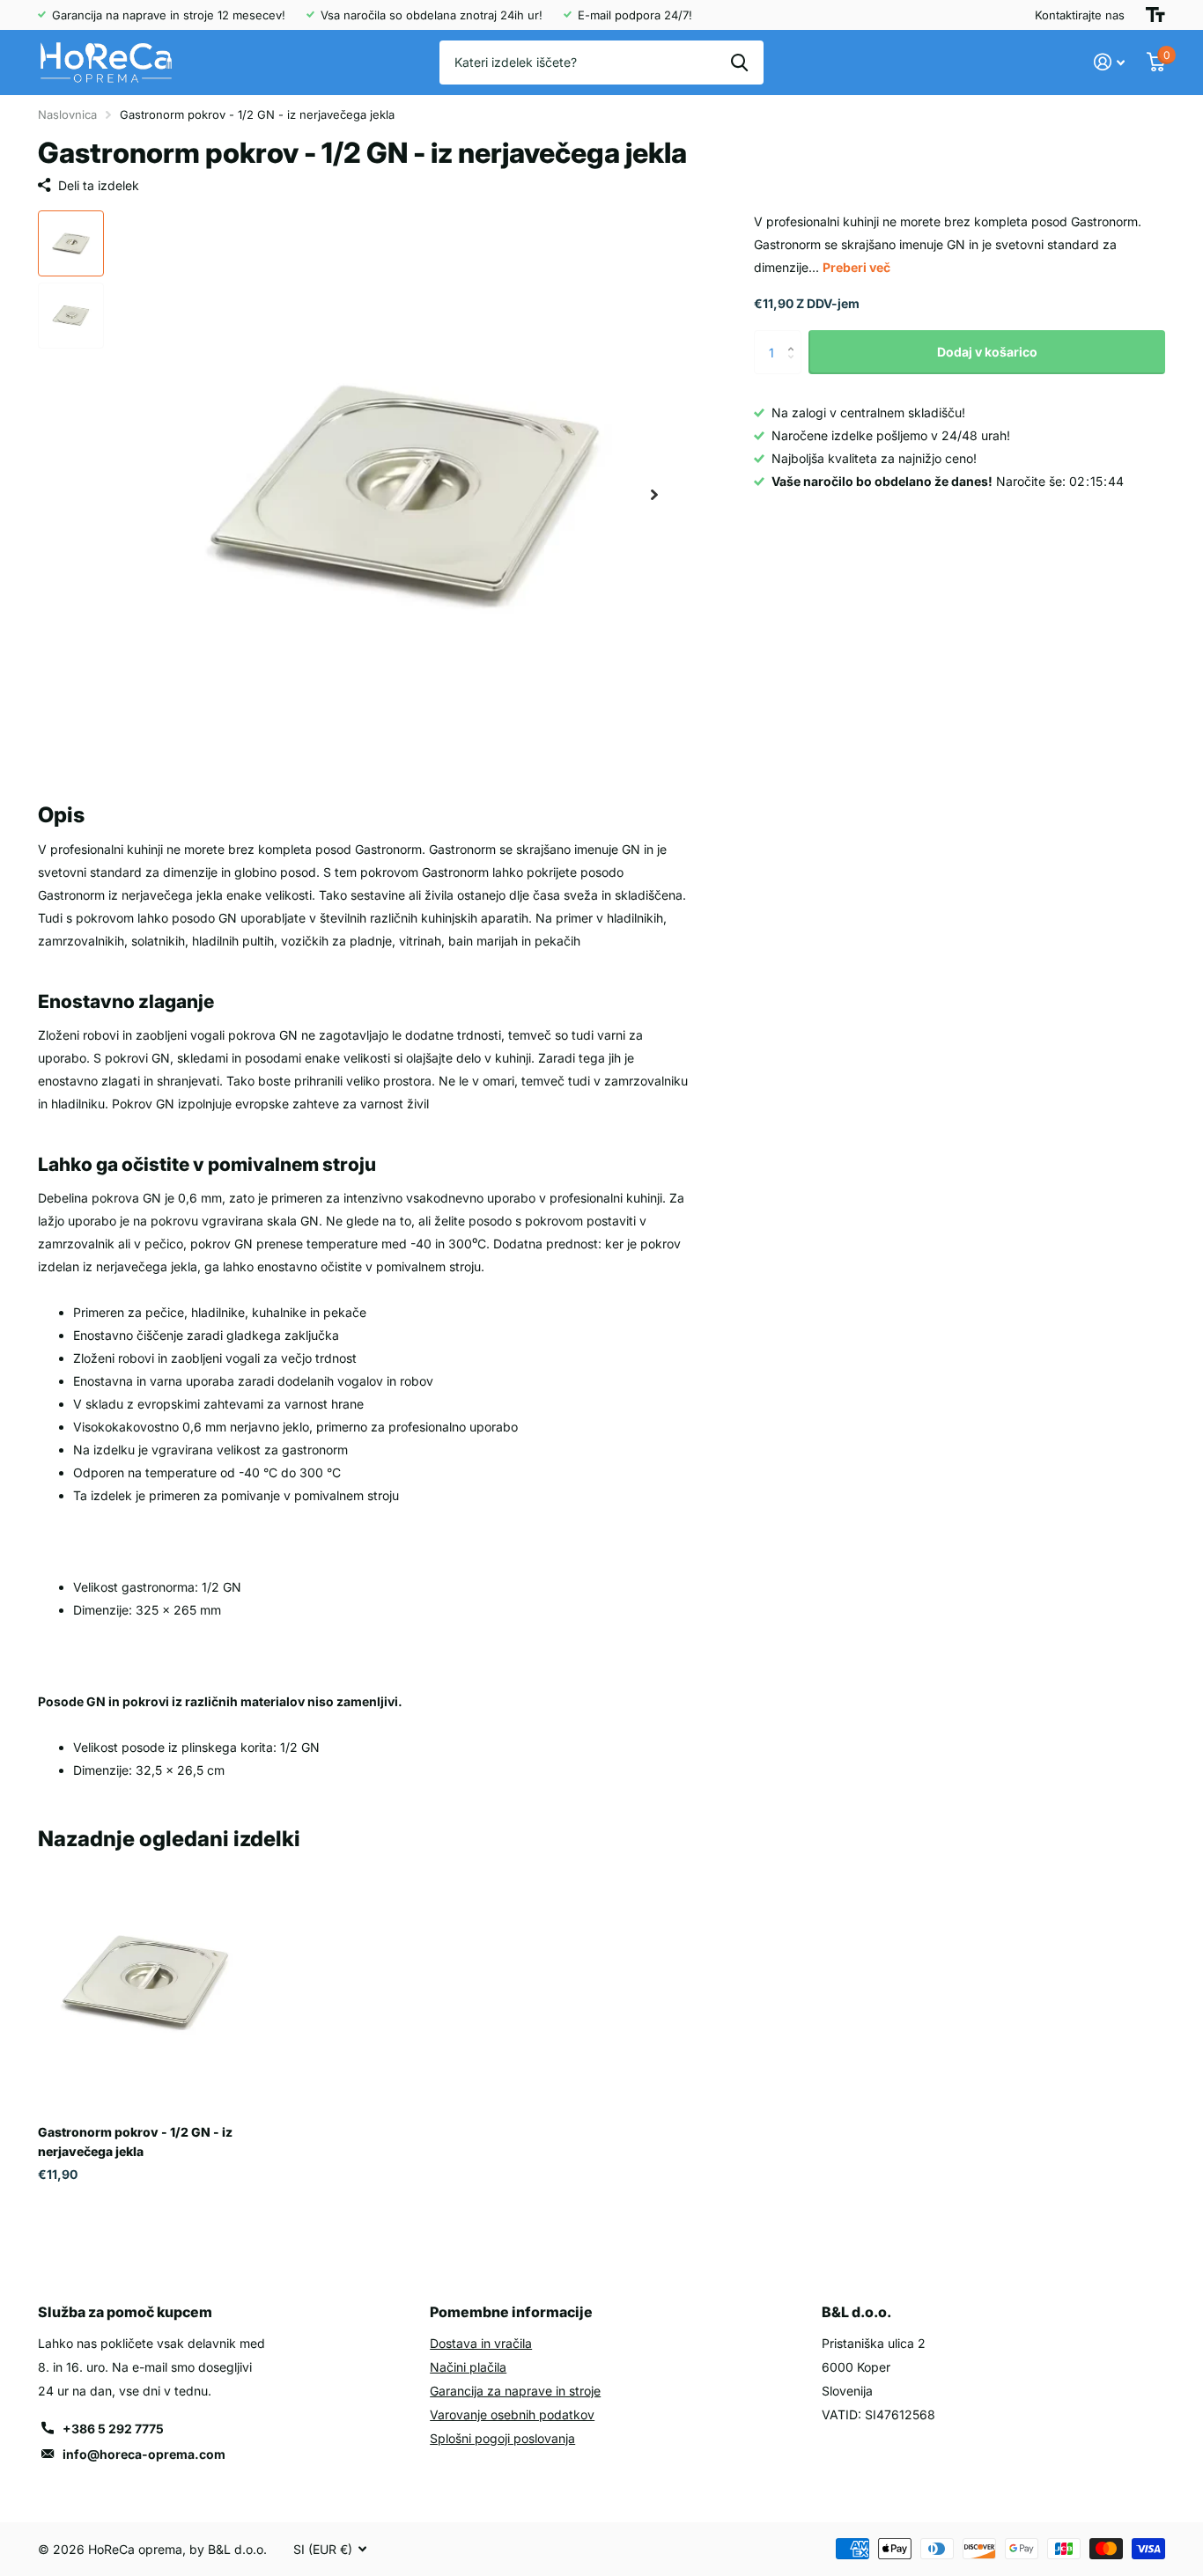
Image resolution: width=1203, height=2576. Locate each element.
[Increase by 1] (795, 337)
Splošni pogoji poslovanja (502, 2438)
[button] (654, 495)
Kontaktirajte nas (1080, 15)
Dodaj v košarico (987, 352)
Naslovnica (67, 114)
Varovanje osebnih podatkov (512, 2414)
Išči (739, 63)
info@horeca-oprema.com (144, 2454)
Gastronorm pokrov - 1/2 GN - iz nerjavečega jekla (135, 2141)
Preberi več (856, 267)
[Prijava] (1110, 62)
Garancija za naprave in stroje (515, 2391)
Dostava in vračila (481, 2343)
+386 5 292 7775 (113, 2429)
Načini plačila (468, 2367)
